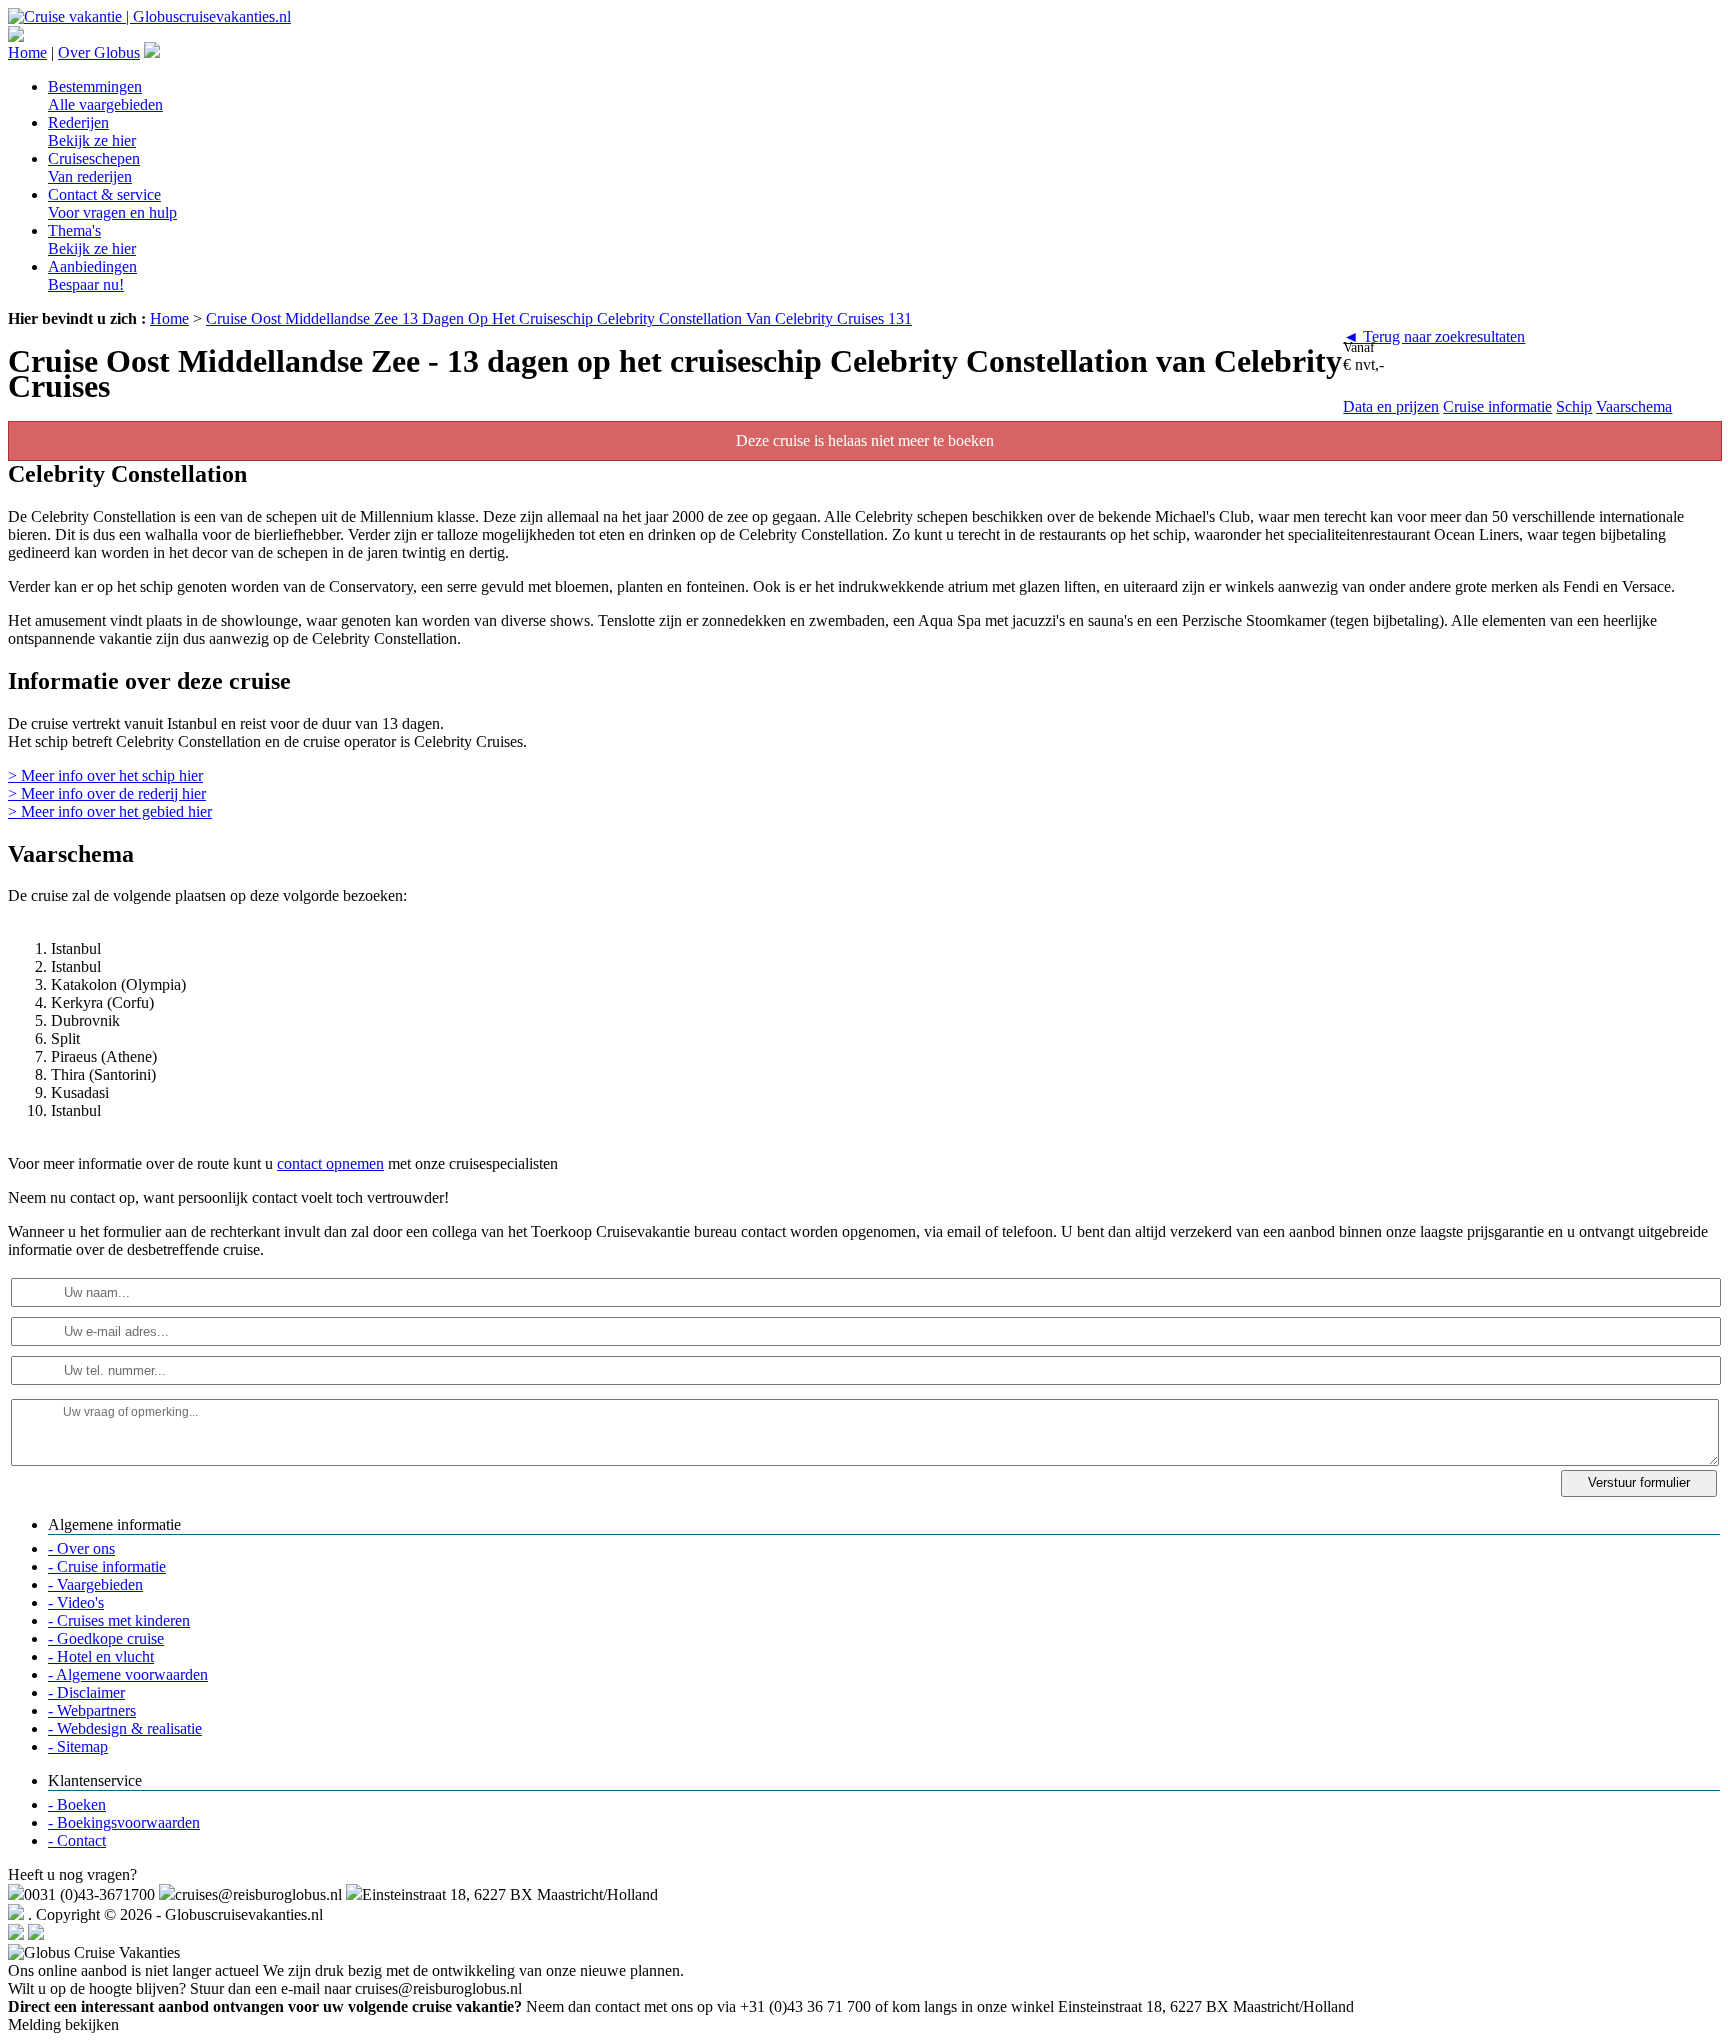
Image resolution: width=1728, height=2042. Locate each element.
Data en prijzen (1391, 406)
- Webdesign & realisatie (125, 1728)
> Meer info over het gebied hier (110, 811)
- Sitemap (78, 1746)
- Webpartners (92, 1710)
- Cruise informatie (107, 1566)
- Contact (77, 1840)
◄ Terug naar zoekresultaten (1434, 336)
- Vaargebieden (95, 1584)
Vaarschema (1634, 406)
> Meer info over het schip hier (105, 775)
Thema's (92, 239)
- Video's (76, 1602)
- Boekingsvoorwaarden (124, 1822)
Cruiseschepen (94, 167)
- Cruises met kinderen (119, 1620)
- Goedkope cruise (106, 1638)
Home (27, 52)
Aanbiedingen (92, 275)
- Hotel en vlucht (101, 1656)
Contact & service (112, 203)
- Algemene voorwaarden (128, 1674)
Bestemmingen (105, 95)
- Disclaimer (86, 1692)
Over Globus (99, 52)
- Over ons (81, 1548)
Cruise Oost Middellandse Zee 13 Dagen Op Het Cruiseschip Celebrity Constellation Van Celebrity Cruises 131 (559, 318)
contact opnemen (330, 1163)
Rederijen (92, 131)
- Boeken (77, 1804)
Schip (1574, 406)
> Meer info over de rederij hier (107, 793)
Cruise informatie (1497, 406)
